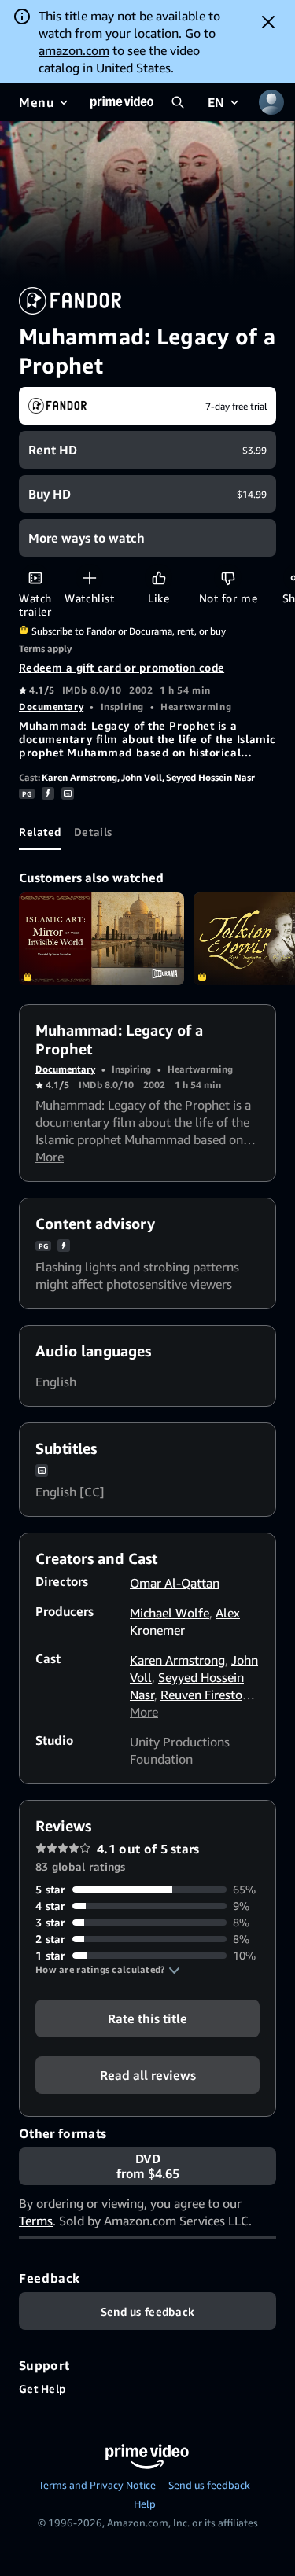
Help (145, 2504)
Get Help (42, 2388)
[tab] (40, 831)
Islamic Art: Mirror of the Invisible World (101, 939)
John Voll (142, 777)
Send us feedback (209, 2485)
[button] (108, 1970)
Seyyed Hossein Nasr (210, 777)
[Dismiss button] (268, 22)
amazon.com (74, 50)
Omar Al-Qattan (175, 1583)
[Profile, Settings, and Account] (271, 102)
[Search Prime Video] (178, 102)
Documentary (51, 707)
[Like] (159, 578)
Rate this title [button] (147, 2018)
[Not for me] (228, 578)
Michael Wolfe (170, 1613)
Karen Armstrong (79, 777)
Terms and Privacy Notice (97, 2485)
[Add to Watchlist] (89, 578)
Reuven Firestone (208, 1695)
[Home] (122, 102)
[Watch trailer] (35, 578)
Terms (36, 2221)
